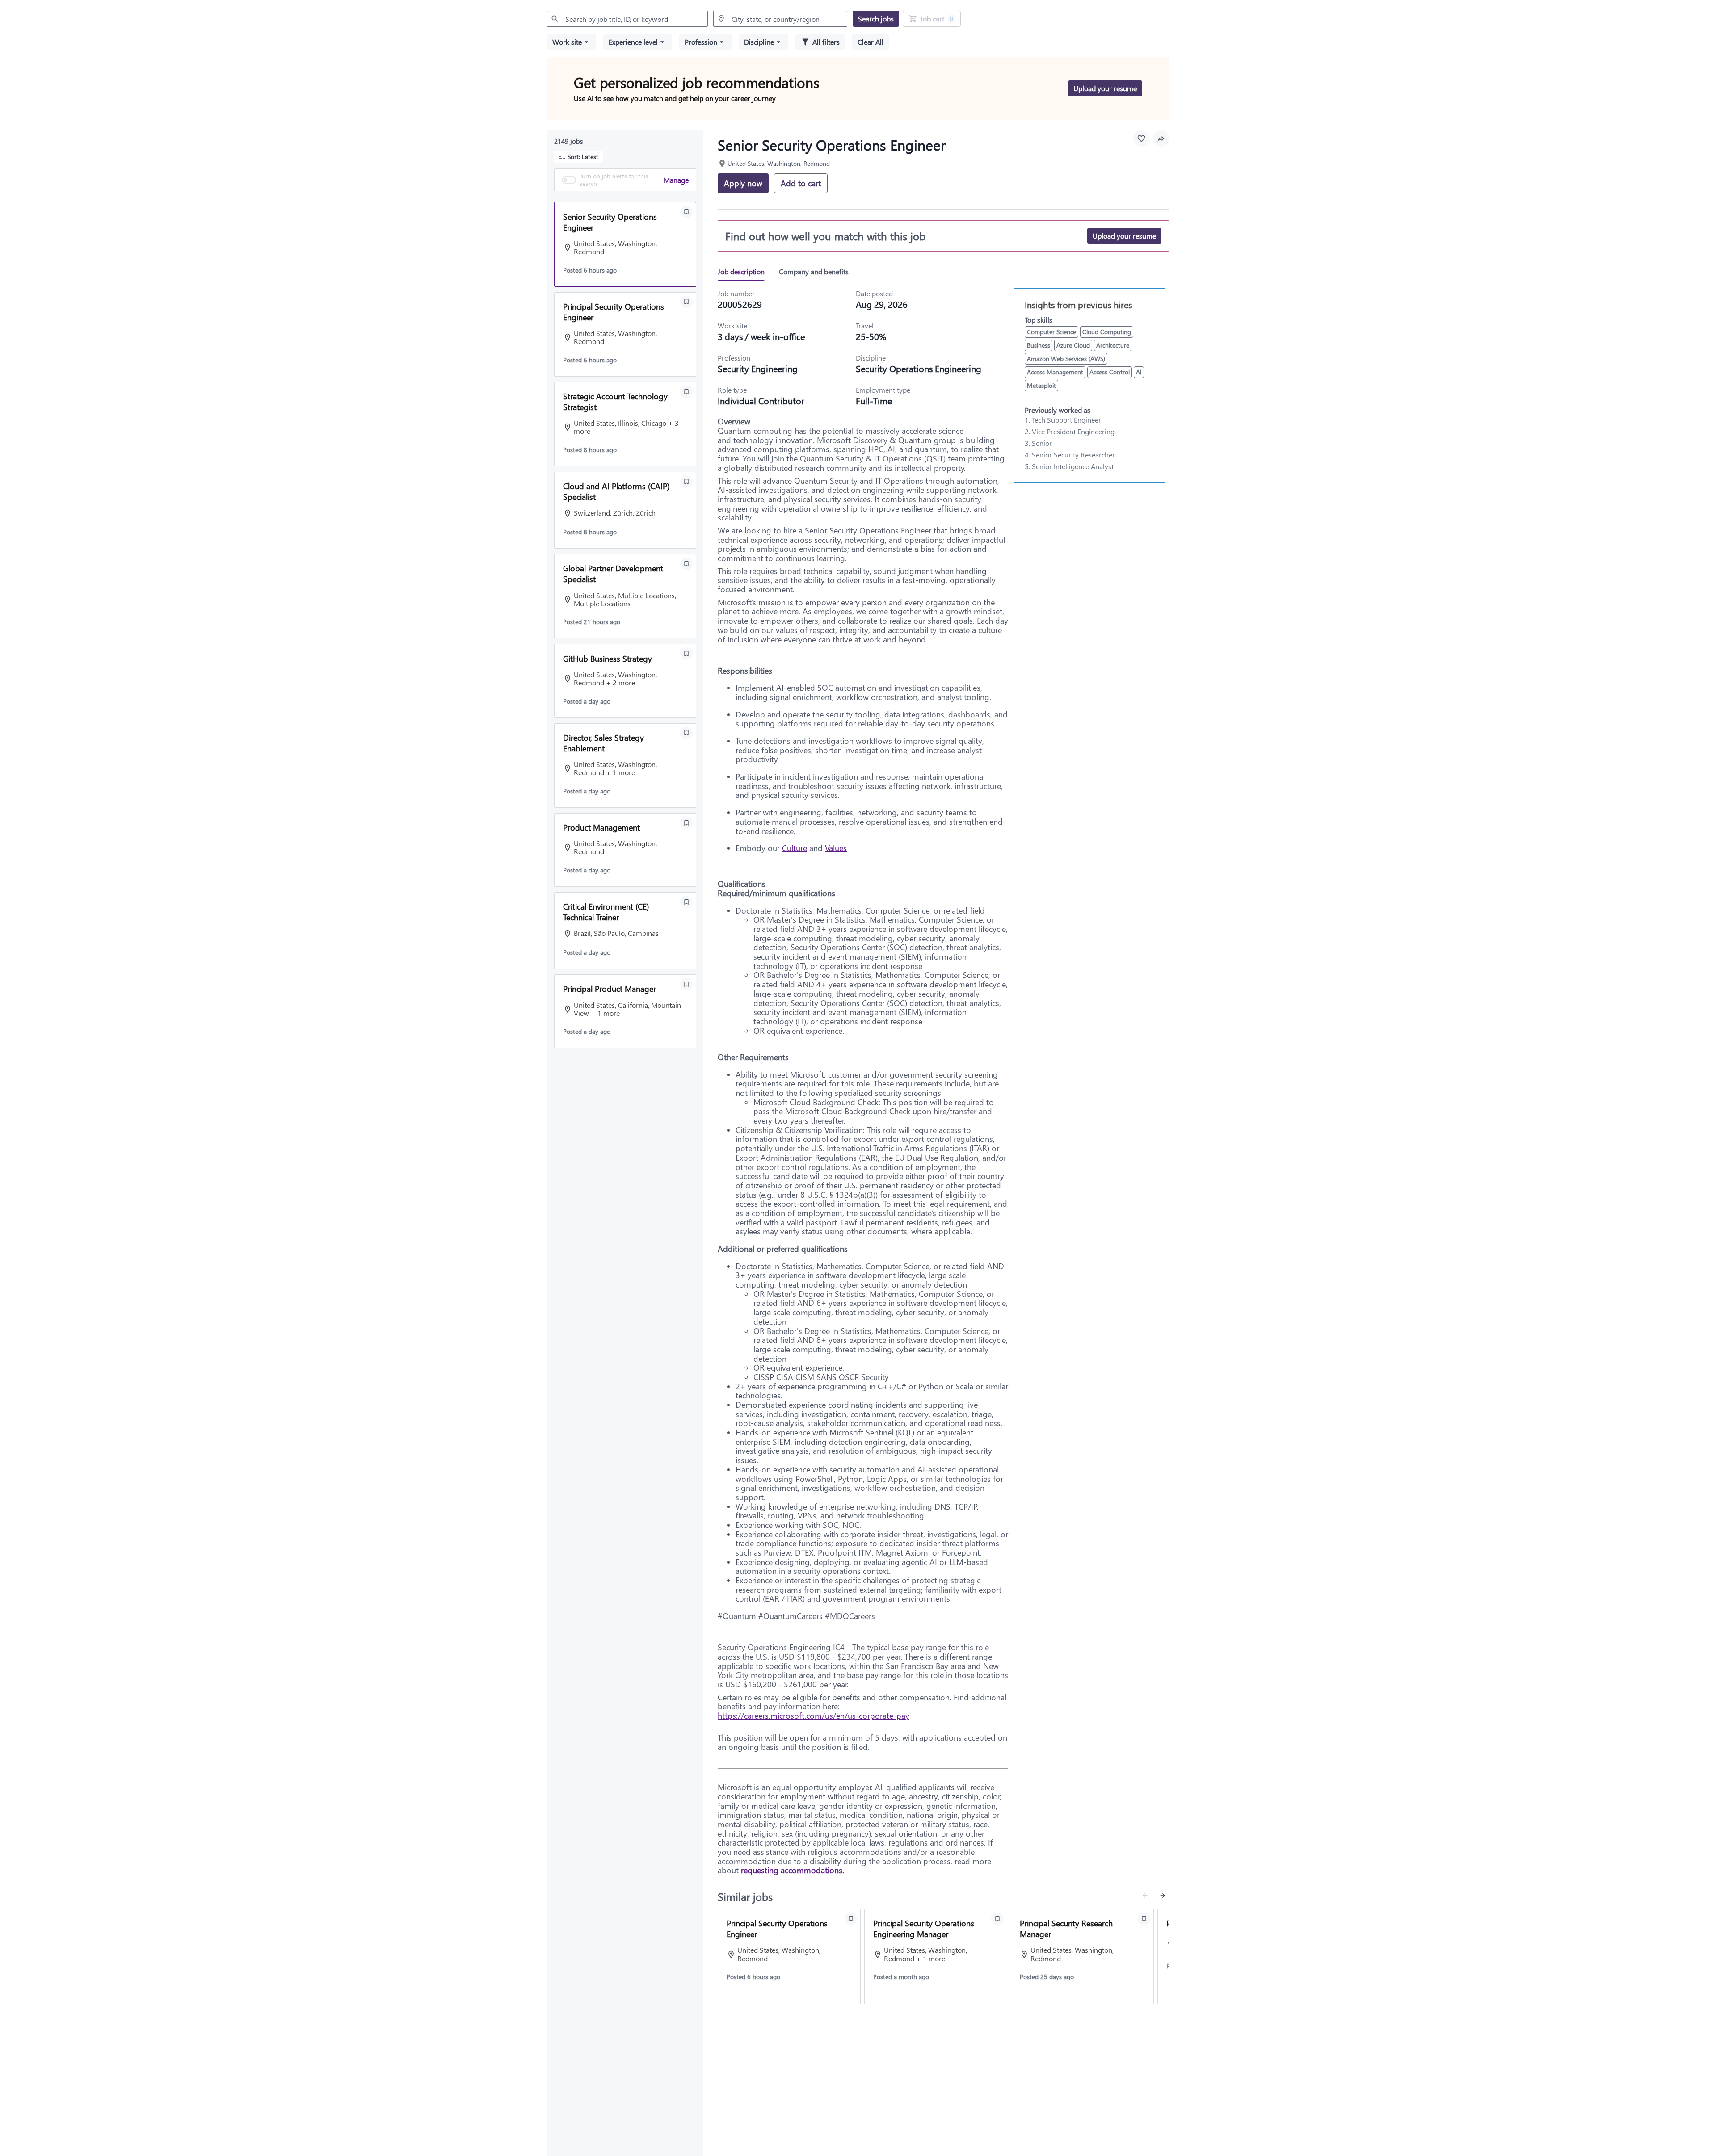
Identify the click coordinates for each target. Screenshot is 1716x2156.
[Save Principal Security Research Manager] (1144, 1919)
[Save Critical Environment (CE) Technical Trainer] (686, 902)
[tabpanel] (943, 1083)
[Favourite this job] (1141, 138)
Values (836, 848)
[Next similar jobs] (1163, 1896)
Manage (676, 179)
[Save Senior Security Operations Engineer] (686, 212)
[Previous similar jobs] (1145, 1896)
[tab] (745, 272)
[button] (572, 42)
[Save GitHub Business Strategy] (686, 654)
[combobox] (627, 19)
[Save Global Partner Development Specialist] (686, 564)
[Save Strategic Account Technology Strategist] (686, 392)
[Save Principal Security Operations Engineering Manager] (997, 1919)
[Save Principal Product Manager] (686, 984)
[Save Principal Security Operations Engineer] (686, 302)
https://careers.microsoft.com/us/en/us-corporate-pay (814, 1716)
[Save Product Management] (686, 823)
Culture (795, 848)
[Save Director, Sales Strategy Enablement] (686, 733)
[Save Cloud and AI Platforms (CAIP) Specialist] (686, 482)
